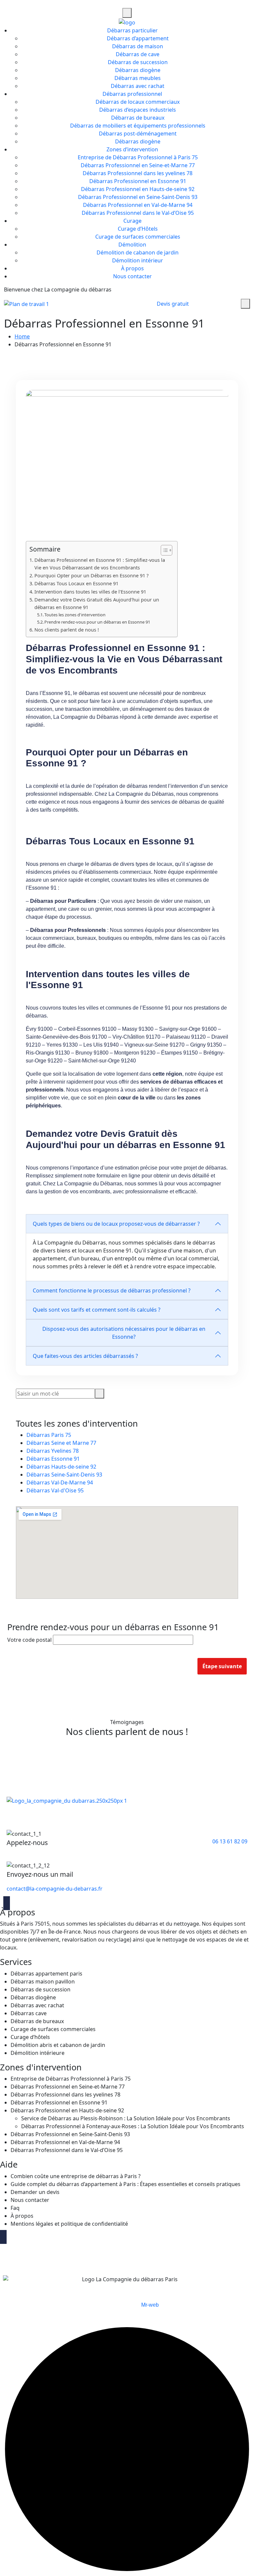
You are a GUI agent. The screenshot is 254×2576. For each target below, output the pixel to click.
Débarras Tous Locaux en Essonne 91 (76, 583)
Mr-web (150, 2305)
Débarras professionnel (132, 94)
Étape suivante (222, 1666)
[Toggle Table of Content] (163, 550)
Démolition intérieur (138, 260)
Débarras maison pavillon (43, 1981)
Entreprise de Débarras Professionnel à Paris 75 (138, 157)
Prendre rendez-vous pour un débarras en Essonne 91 (97, 622)
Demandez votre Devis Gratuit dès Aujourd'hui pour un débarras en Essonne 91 (97, 603)
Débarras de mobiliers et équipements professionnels (138, 126)
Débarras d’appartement (138, 38)
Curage (132, 221)
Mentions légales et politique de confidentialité (69, 2224)
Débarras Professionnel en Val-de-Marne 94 (138, 205)
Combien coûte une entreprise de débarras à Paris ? (76, 2176)
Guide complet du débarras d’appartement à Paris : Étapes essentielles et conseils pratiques (126, 2184)
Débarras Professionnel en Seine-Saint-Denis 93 (138, 197)
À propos (132, 268)
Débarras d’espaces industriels (138, 110)
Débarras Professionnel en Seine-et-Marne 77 (138, 165)
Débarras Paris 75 (49, 1435)
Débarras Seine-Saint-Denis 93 (64, 1475)
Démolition (132, 245)
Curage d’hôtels (30, 2037)
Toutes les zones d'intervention (75, 615)
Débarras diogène (138, 70)
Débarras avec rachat (138, 86)
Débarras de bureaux (138, 118)
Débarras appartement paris (46, 1974)
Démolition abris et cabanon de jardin (58, 2045)
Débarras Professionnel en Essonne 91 (138, 181)
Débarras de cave (138, 54)
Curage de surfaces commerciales (138, 237)
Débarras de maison (138, 46)
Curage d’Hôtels (138, 229)
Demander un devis (35, 2192)
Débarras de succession (138, 62)
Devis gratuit (173, 304)
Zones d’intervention (132, 149)
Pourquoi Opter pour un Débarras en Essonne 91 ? (91, 576)
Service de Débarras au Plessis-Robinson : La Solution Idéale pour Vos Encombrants (126, 2118)
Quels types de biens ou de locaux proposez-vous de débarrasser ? (116, 1224)
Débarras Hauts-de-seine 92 (61, 1467)
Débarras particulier (132, 30)
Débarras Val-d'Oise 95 (55, 1490)
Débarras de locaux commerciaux (138, 102)
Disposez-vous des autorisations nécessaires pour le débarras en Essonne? (124, 1333)
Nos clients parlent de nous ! (67, 630)
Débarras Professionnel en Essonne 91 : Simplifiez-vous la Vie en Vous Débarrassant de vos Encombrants (100, 564)
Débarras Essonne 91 (53, 1459)
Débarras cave (29, 2013)
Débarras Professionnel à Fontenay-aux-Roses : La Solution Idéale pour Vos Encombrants (133, 2126)
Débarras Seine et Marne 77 (61, 1443)
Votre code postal (30, 1640)
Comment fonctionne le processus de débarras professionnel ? (112, 1290)
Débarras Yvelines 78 (53, 1451)
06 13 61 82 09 (230, 1841)
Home (22, 336)
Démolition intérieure (38, 2053)
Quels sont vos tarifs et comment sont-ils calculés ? (97, 1310)
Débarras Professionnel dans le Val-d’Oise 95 (138, 213)
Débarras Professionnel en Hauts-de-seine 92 (138, 189)
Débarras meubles (138, 78)
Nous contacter (132, 276)
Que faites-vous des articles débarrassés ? (85, 1356)
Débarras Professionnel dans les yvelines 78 (138, 173)
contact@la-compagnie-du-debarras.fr (55, 1889)
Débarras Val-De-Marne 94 (60, 1482)
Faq (15, 2208)
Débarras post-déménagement (138, 134)
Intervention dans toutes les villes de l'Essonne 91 (90, 592)
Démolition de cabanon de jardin (138, 252)
